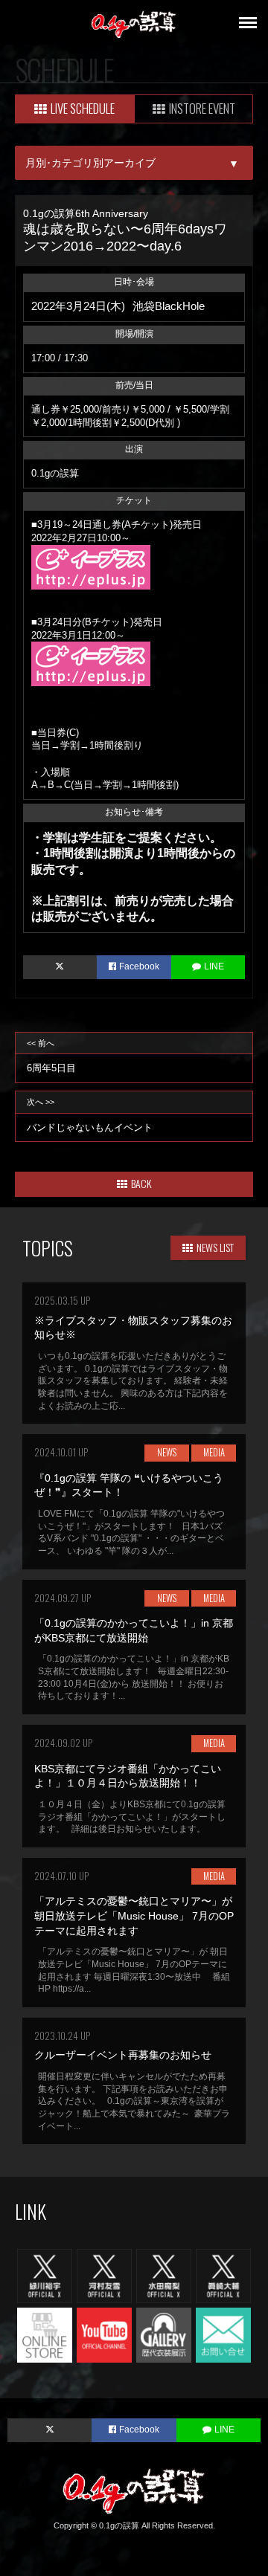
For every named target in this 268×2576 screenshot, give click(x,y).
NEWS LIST (215, 1247)
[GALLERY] (164, 2334)
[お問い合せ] (223, 2334)
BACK (141, 1183)
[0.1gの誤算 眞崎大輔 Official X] (223, 2275)
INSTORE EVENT (202, 108)
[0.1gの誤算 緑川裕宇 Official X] (45, 2275)
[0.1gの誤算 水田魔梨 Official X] (164, 2275)
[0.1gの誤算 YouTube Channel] (104, 2334)
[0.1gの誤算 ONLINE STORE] (45, 2334)
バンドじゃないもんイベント (90, 1115)
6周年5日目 (51, 1056)
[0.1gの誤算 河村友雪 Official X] (104, 2275)
